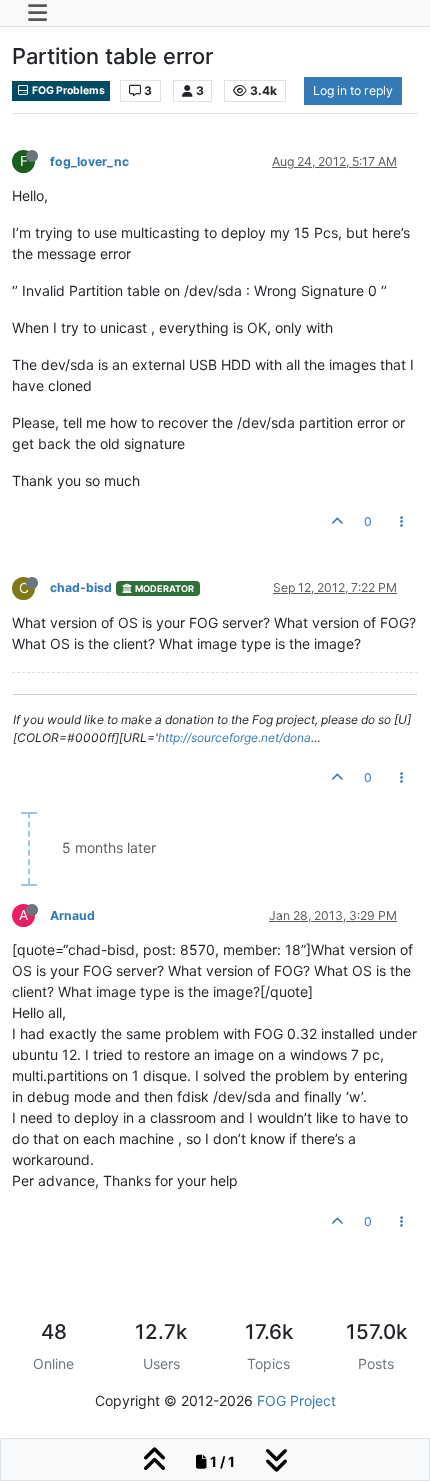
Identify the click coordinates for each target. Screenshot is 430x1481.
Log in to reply (353, 90)
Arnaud (72, 915)
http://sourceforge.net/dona (234, 737)
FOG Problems (67, 90)
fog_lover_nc (89, 161)
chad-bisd (81, 587)
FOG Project (296, 1400)
